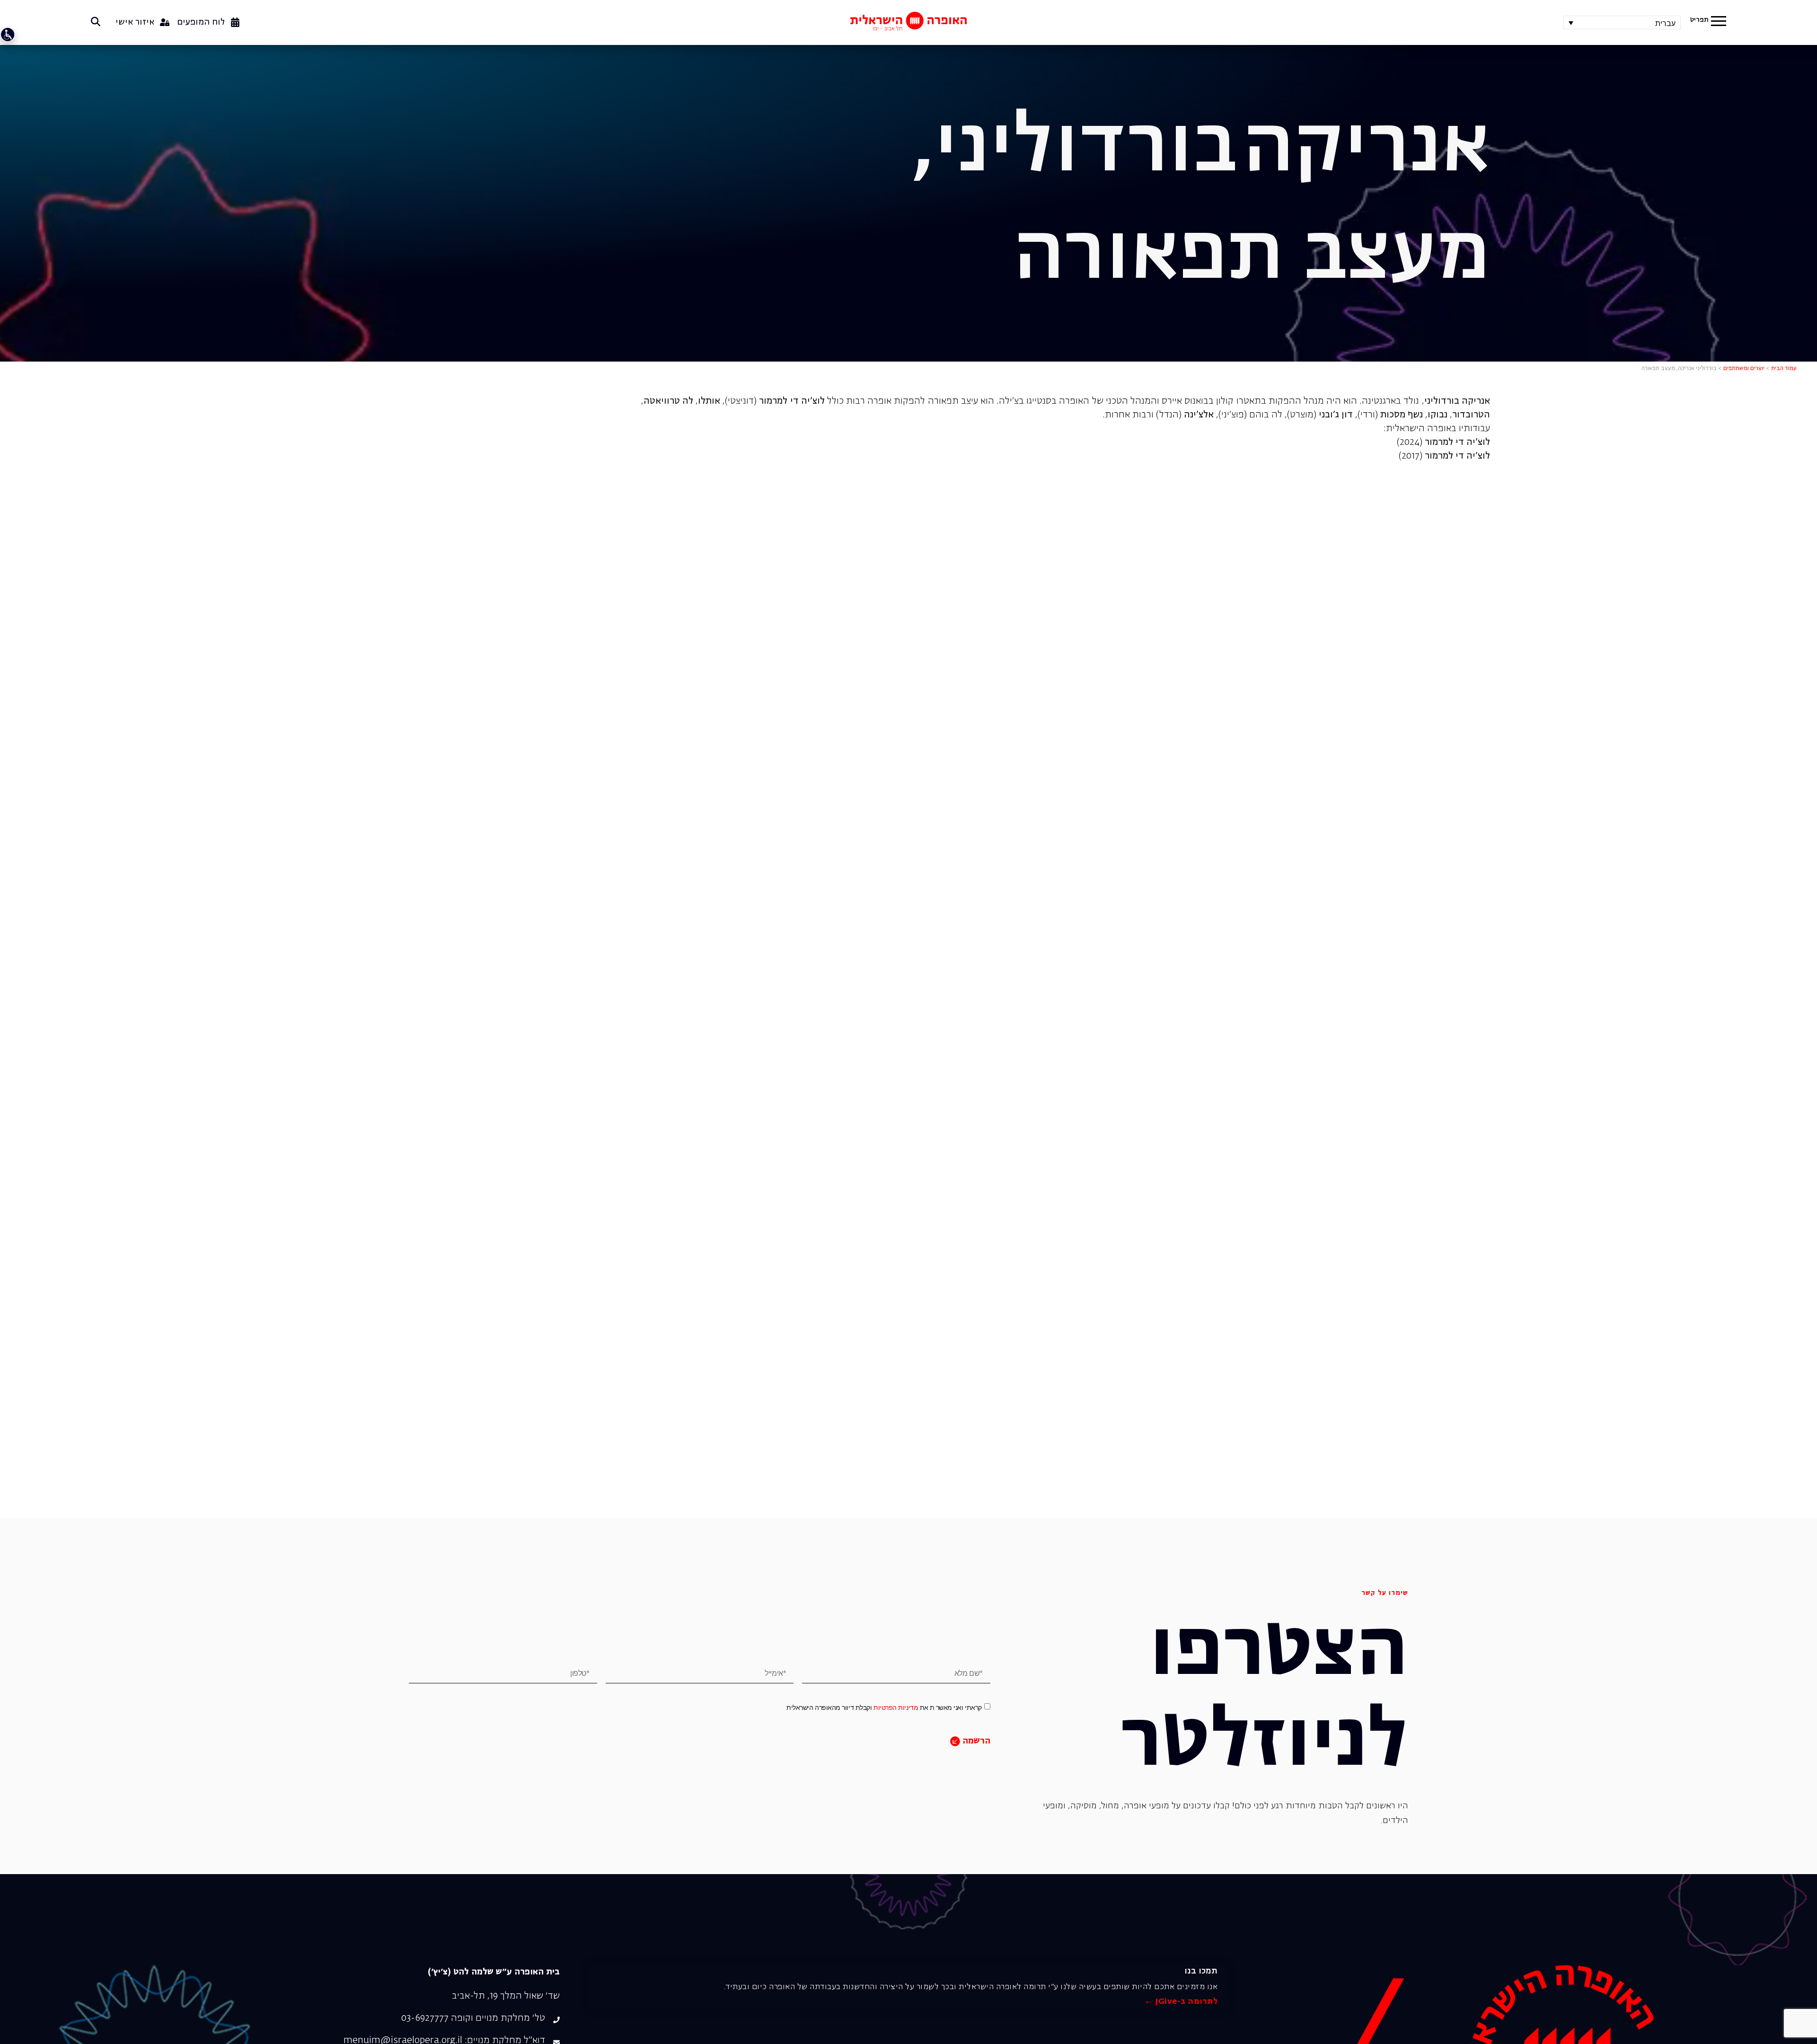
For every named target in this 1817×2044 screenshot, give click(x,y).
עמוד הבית (1784, 369)
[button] (1719, 22)
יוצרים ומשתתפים (1744, 369)
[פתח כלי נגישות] (8, 35)
